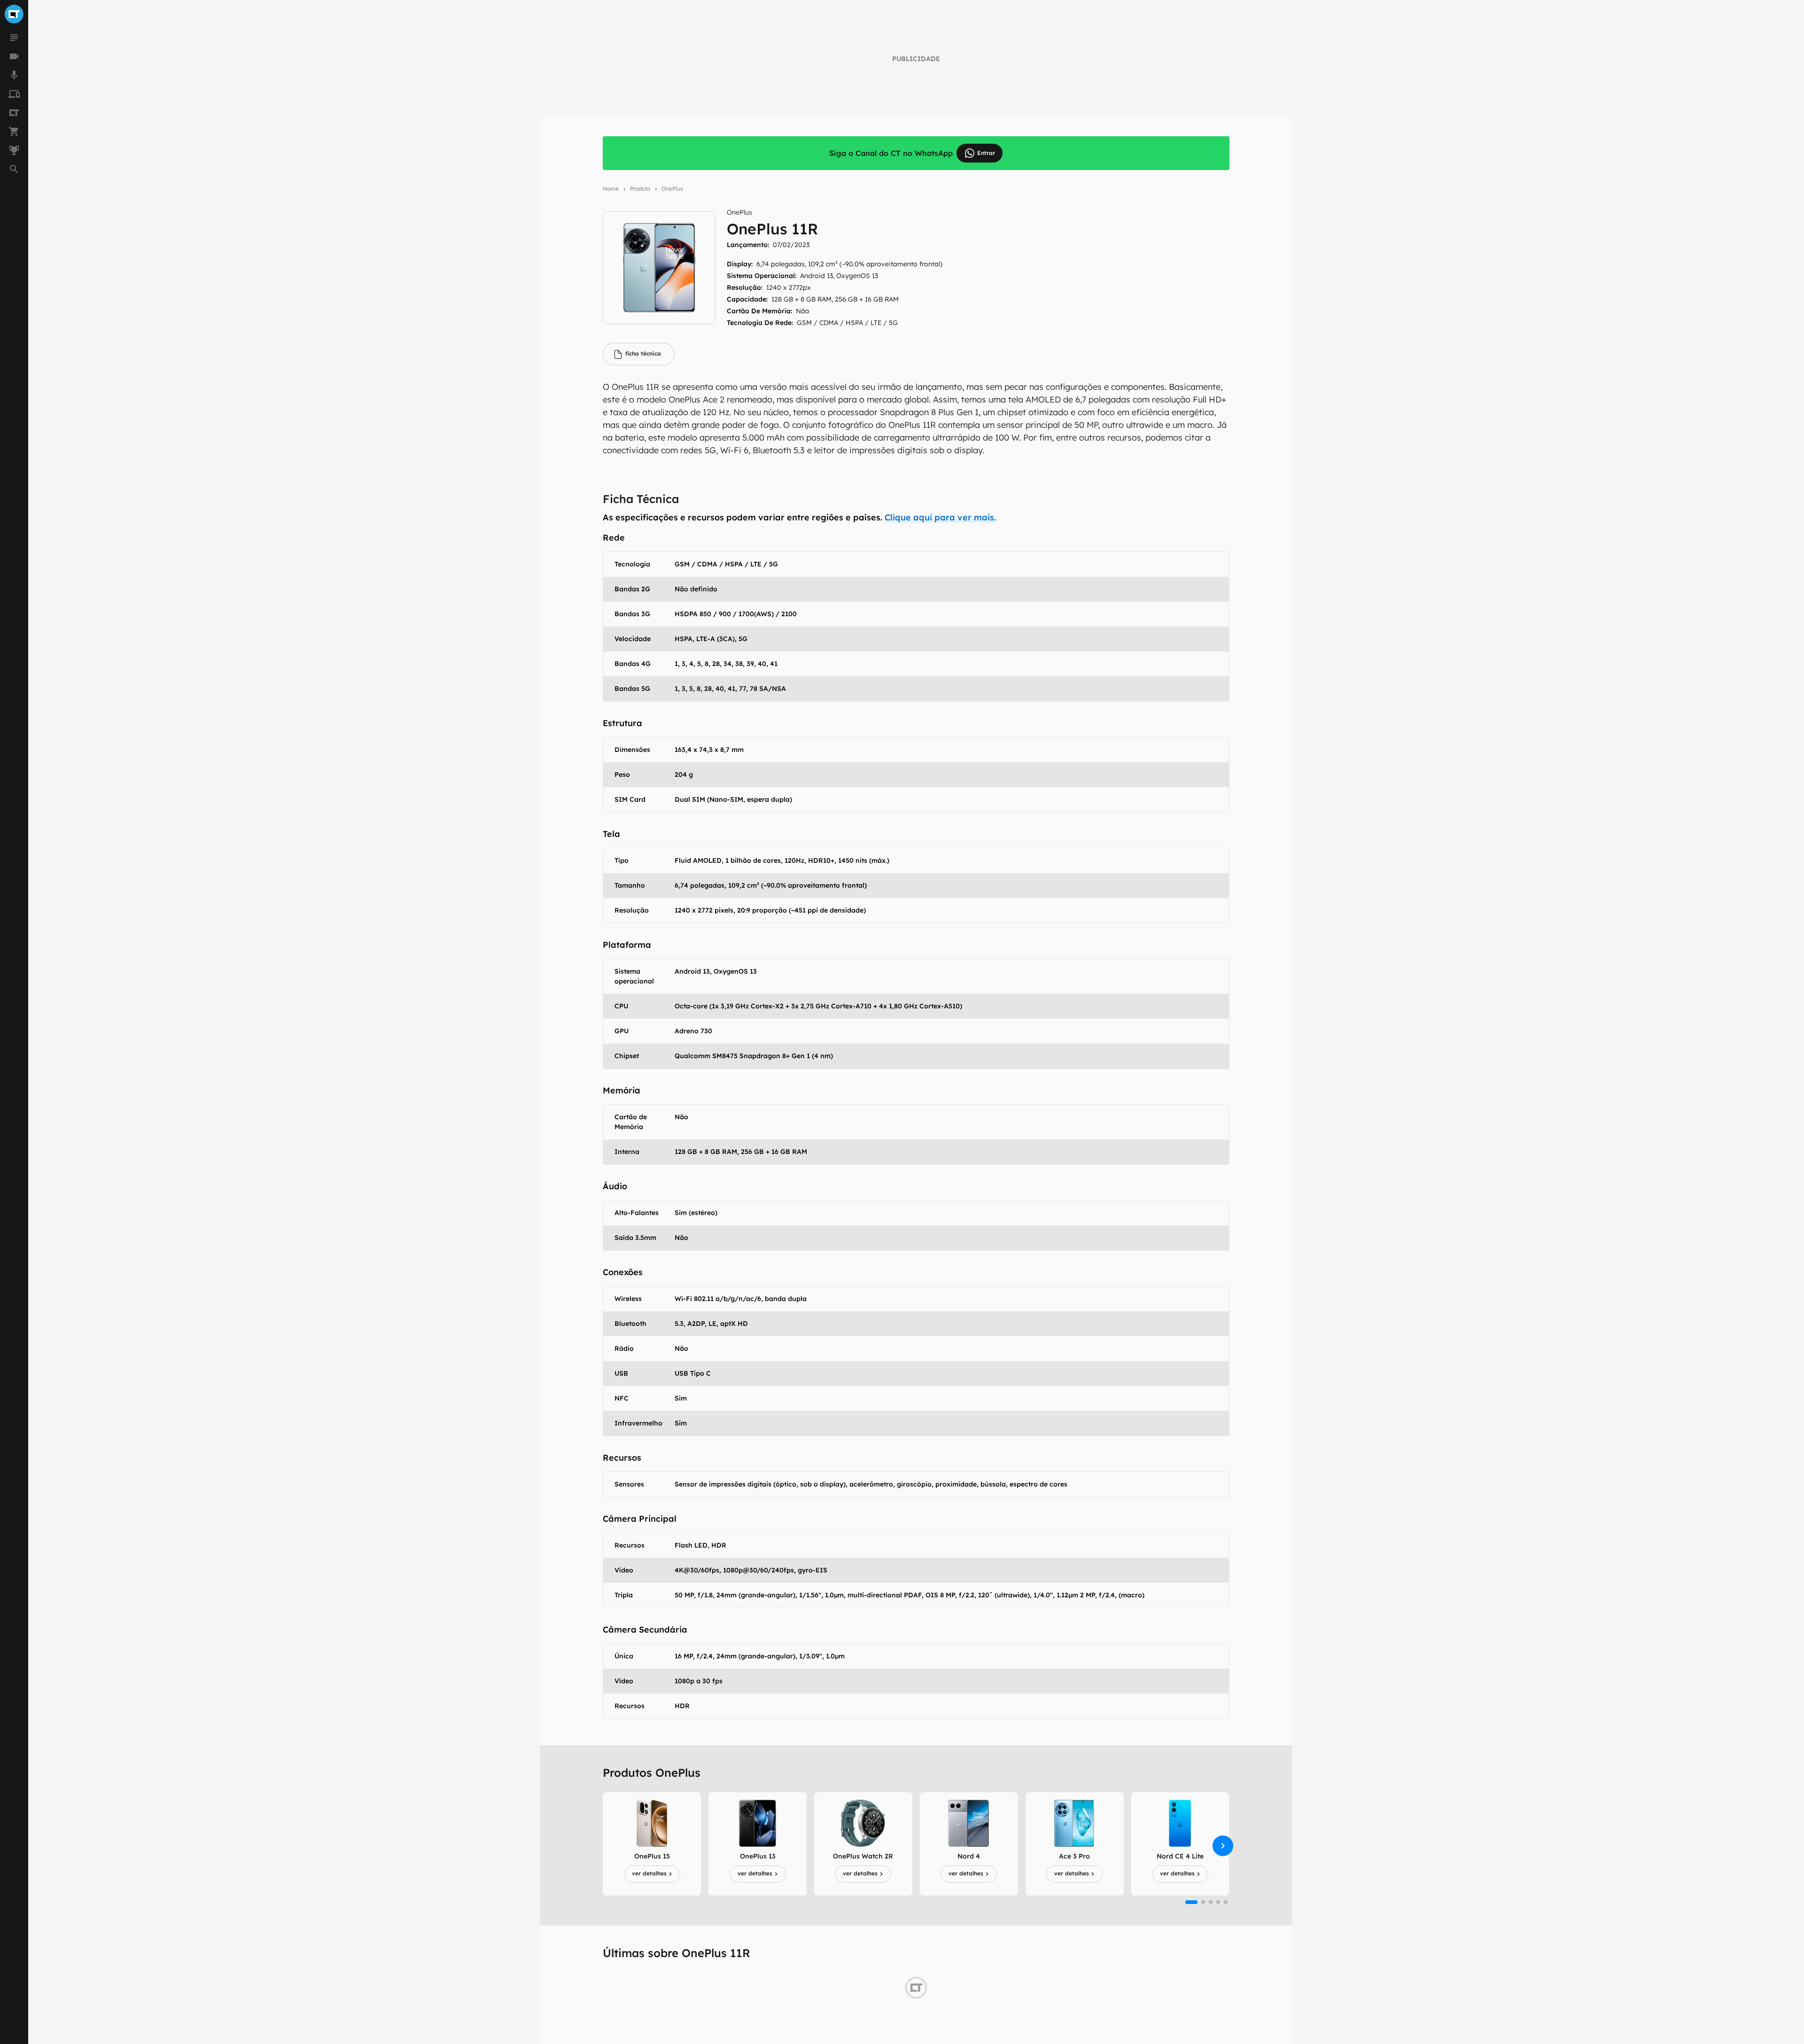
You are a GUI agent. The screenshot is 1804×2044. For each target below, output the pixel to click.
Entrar (986, 153)
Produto (640, 189)
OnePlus (672, 189)
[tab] (639, 354)
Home (611, 189)
